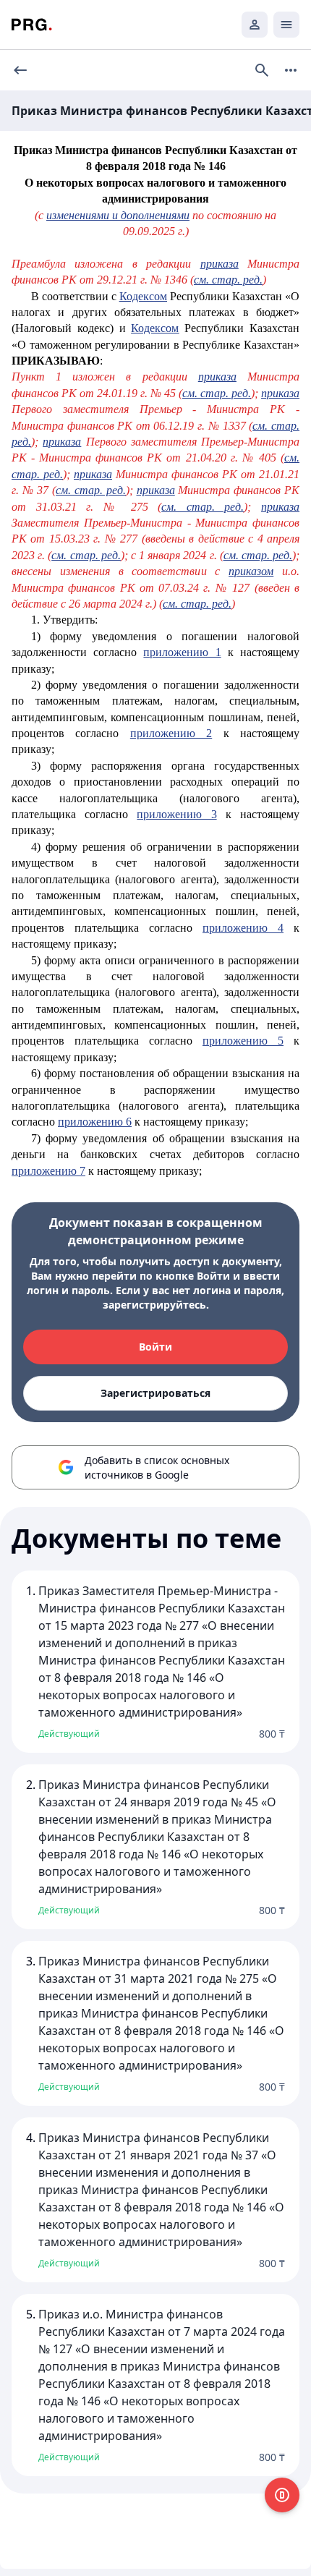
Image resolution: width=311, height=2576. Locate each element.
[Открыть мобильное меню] (286, 25)
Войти (155, 1347)
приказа (220, 264)
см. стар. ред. (228, 280)
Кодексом (143, 296)
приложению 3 (176, 814)
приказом (251, 571)
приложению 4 (243, 928)
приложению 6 (95, 1122)
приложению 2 (171, 733)
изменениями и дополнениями (118, 215)
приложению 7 (48, 1171)
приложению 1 (182, 652)
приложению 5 (243, 1041)
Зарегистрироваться (155, 1393)
